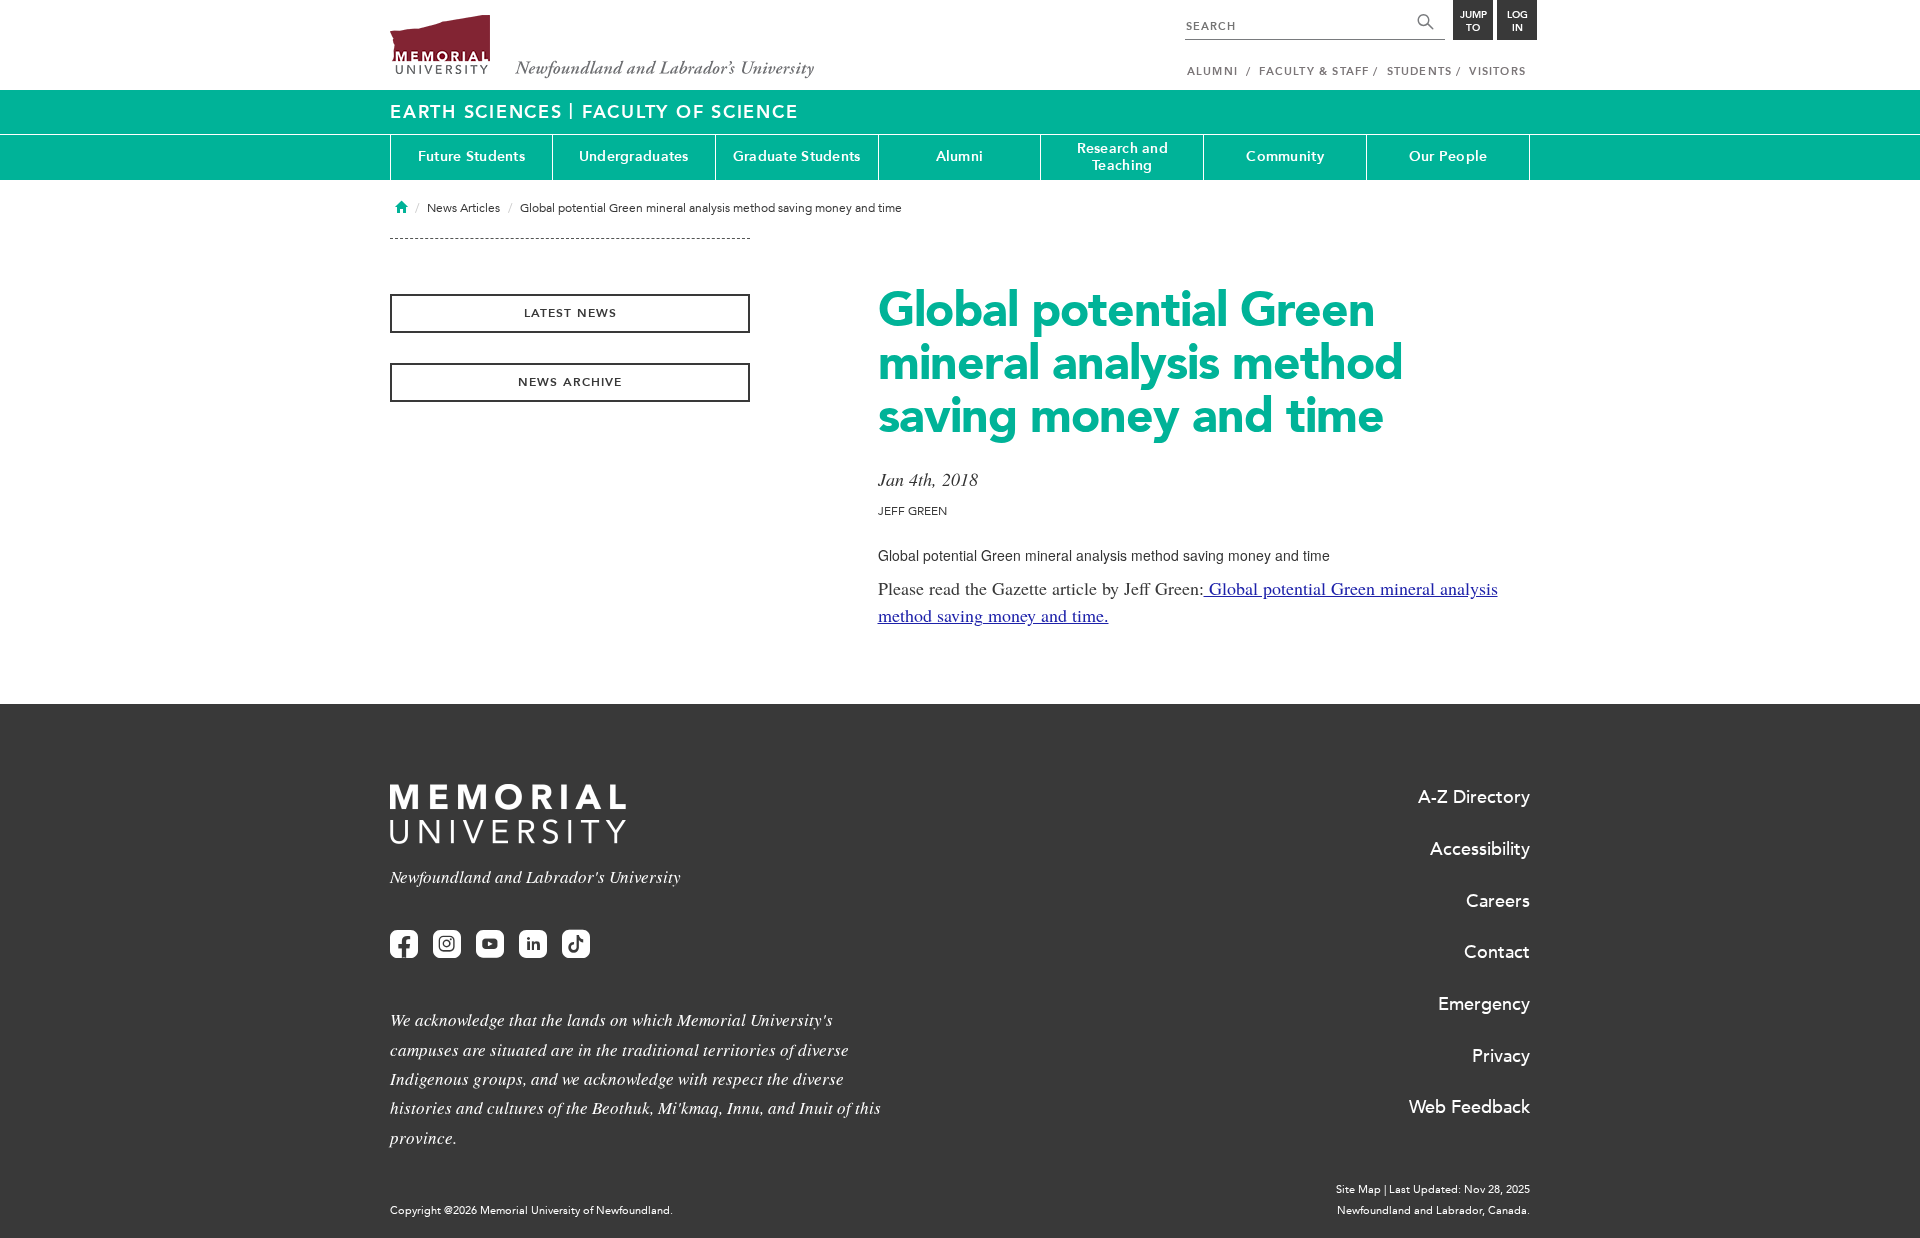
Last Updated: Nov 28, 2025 (1459, 1189)
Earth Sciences (479, 112)
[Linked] (533, 944)
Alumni (960, 156)
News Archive (570, 382)
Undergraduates (634, 156)
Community (1285, 156)
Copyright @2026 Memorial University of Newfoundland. (531, 1210)
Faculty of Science (690, 112)
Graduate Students (797, 156)
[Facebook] (404, 944)
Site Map (1358, 1189)
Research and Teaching (1122, 157)
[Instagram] (447, 944)
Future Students (471, 156)
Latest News (570, 313)
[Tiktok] (576, 944)
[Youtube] (490, 944)
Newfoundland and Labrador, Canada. (1433, 1210)
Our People (1448, 156)
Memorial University (602, 47)
